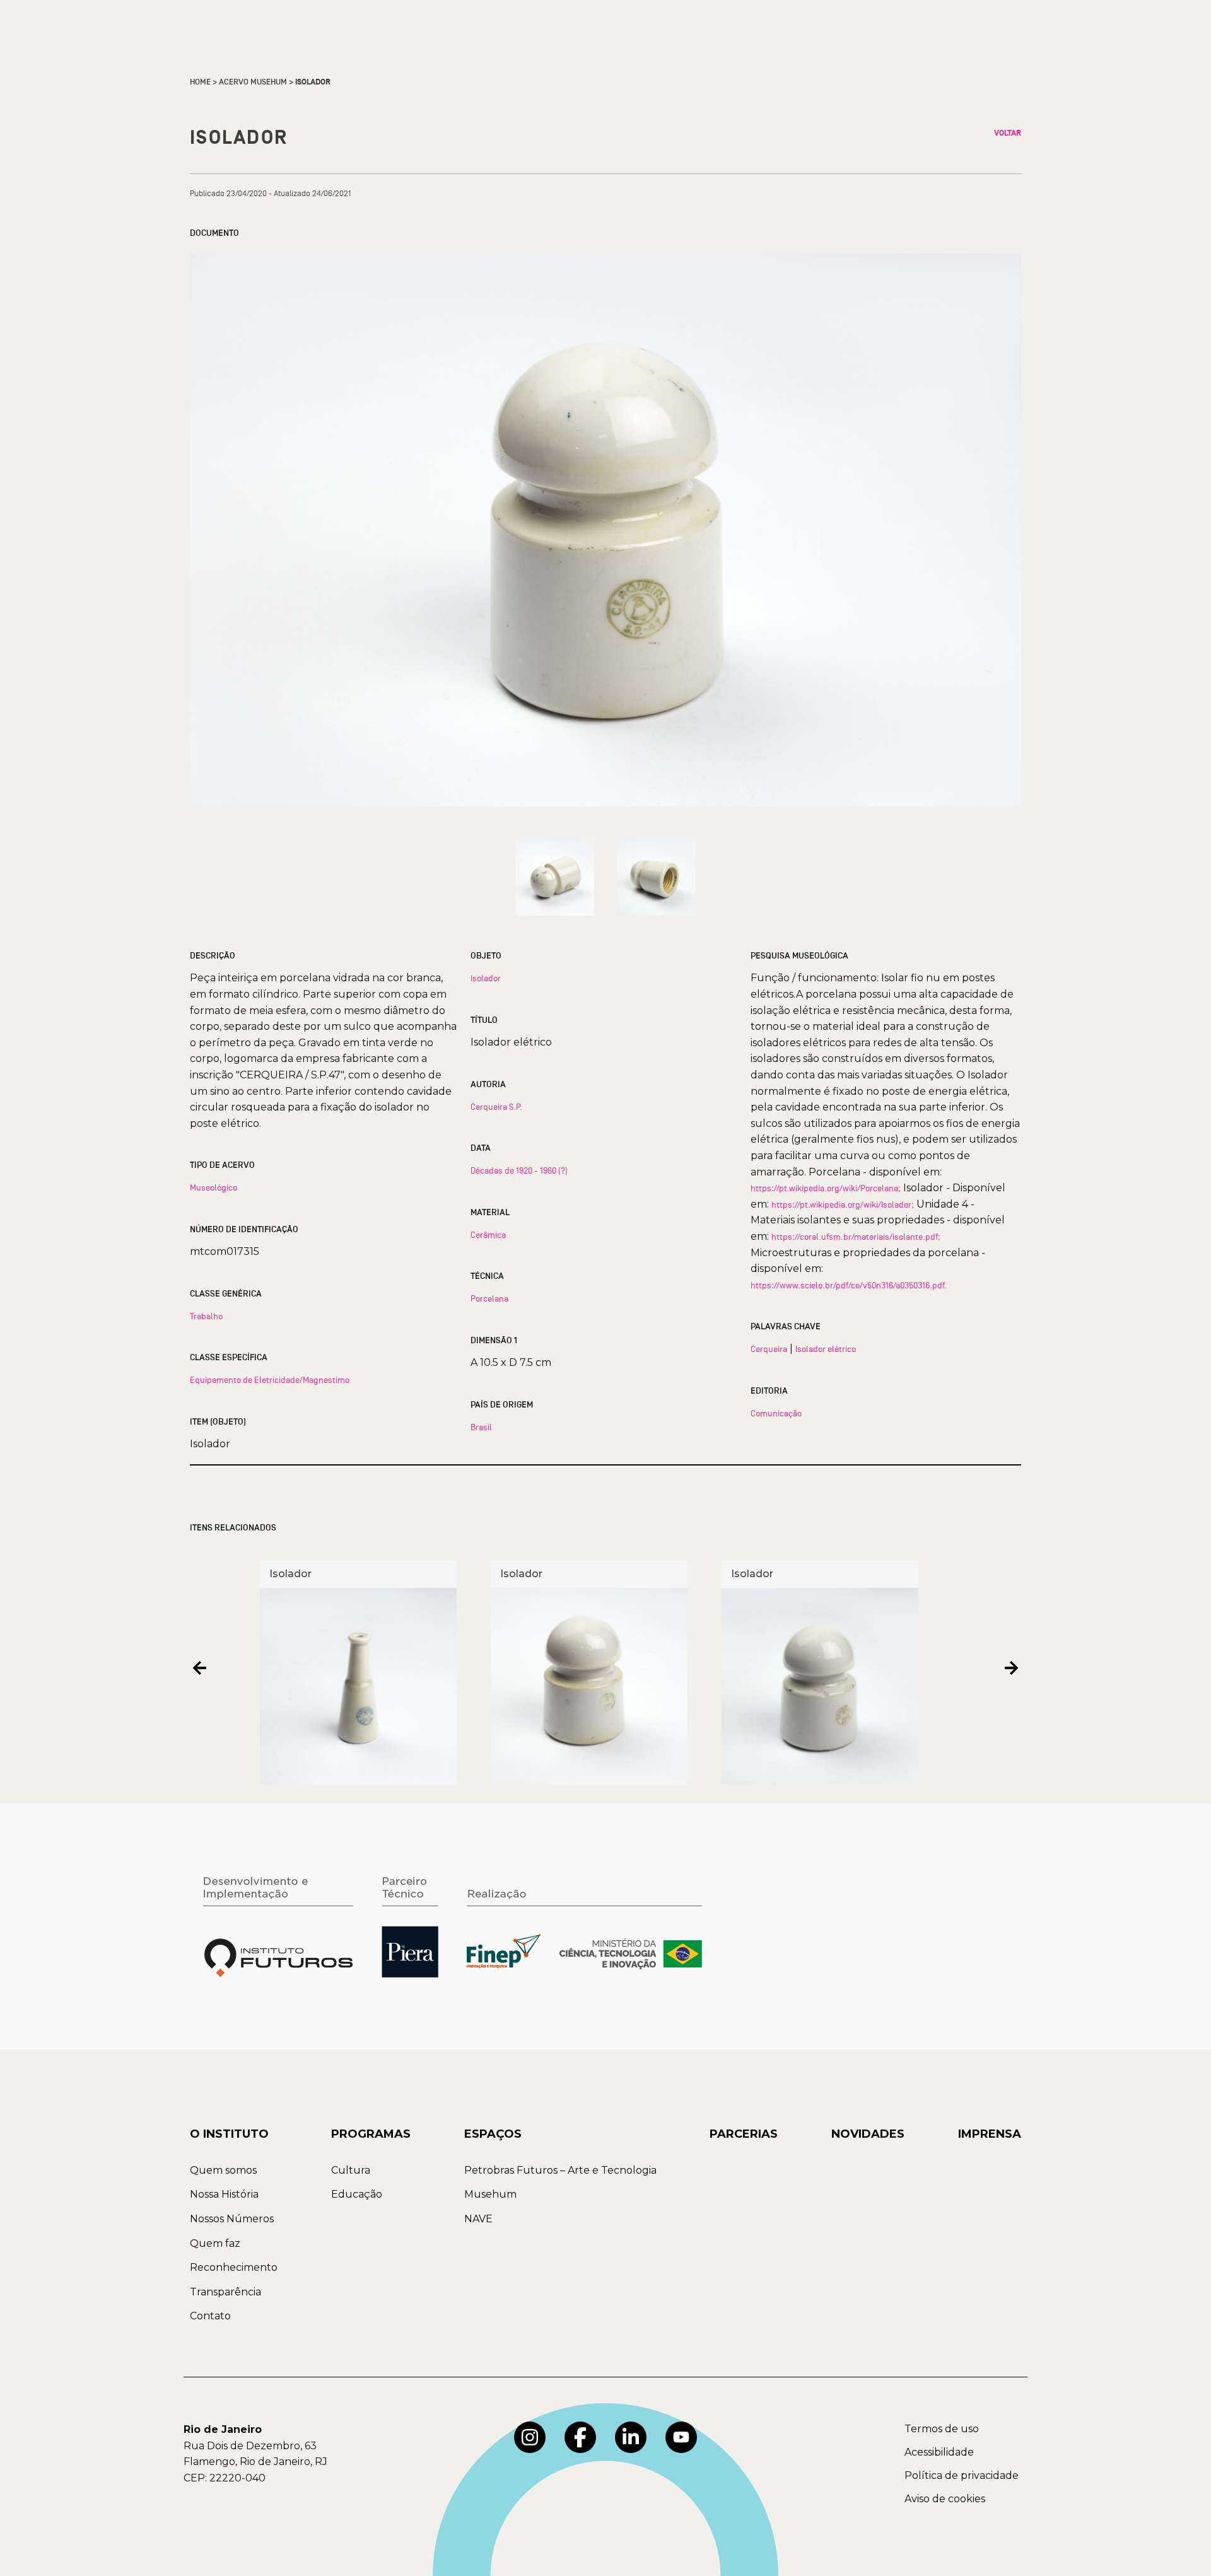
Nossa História (224, 2194)
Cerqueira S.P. (496, 1107)
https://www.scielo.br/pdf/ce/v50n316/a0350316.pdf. (849, 1285)
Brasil (481, 1427)
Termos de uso (942, 2429)
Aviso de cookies (945, 2499)
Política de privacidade (962, 2475)
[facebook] (580, 2437)
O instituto (229, 2134)
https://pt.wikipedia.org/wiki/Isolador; (843, 1204)
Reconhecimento (234, 2267)
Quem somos (223, 2170)
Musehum (490, 2194)
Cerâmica (488, 1235)
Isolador (486, 978)
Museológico (214, 1187)
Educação (357, 2194)
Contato (210, 2316)
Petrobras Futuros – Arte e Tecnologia (560, 2170)
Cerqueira (769, 1349)
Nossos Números (232, 2219)
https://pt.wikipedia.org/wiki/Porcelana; (826, 1188)
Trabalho (206, 1316)
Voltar (1008, 133)
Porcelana (489, 1298)
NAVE (478, 2219)
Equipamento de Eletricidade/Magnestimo (270, 1380)
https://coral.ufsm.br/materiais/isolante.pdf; (856, 1237)
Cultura (351, 2170)
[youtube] (681, 2437)
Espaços (493, 2134)
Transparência (225, 2292)
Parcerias (744, 2134)
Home (200, 82)
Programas (371, 2134)
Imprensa (990, 2134)
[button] (200, 1668)
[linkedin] (631, 2437)
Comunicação (776, 1413)
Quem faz (215, 2243)
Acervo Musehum (253, 82)
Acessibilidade (939, 2452)
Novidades (868, 2134)
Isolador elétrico (826, 1349)
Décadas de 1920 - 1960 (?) (519, 1170)
